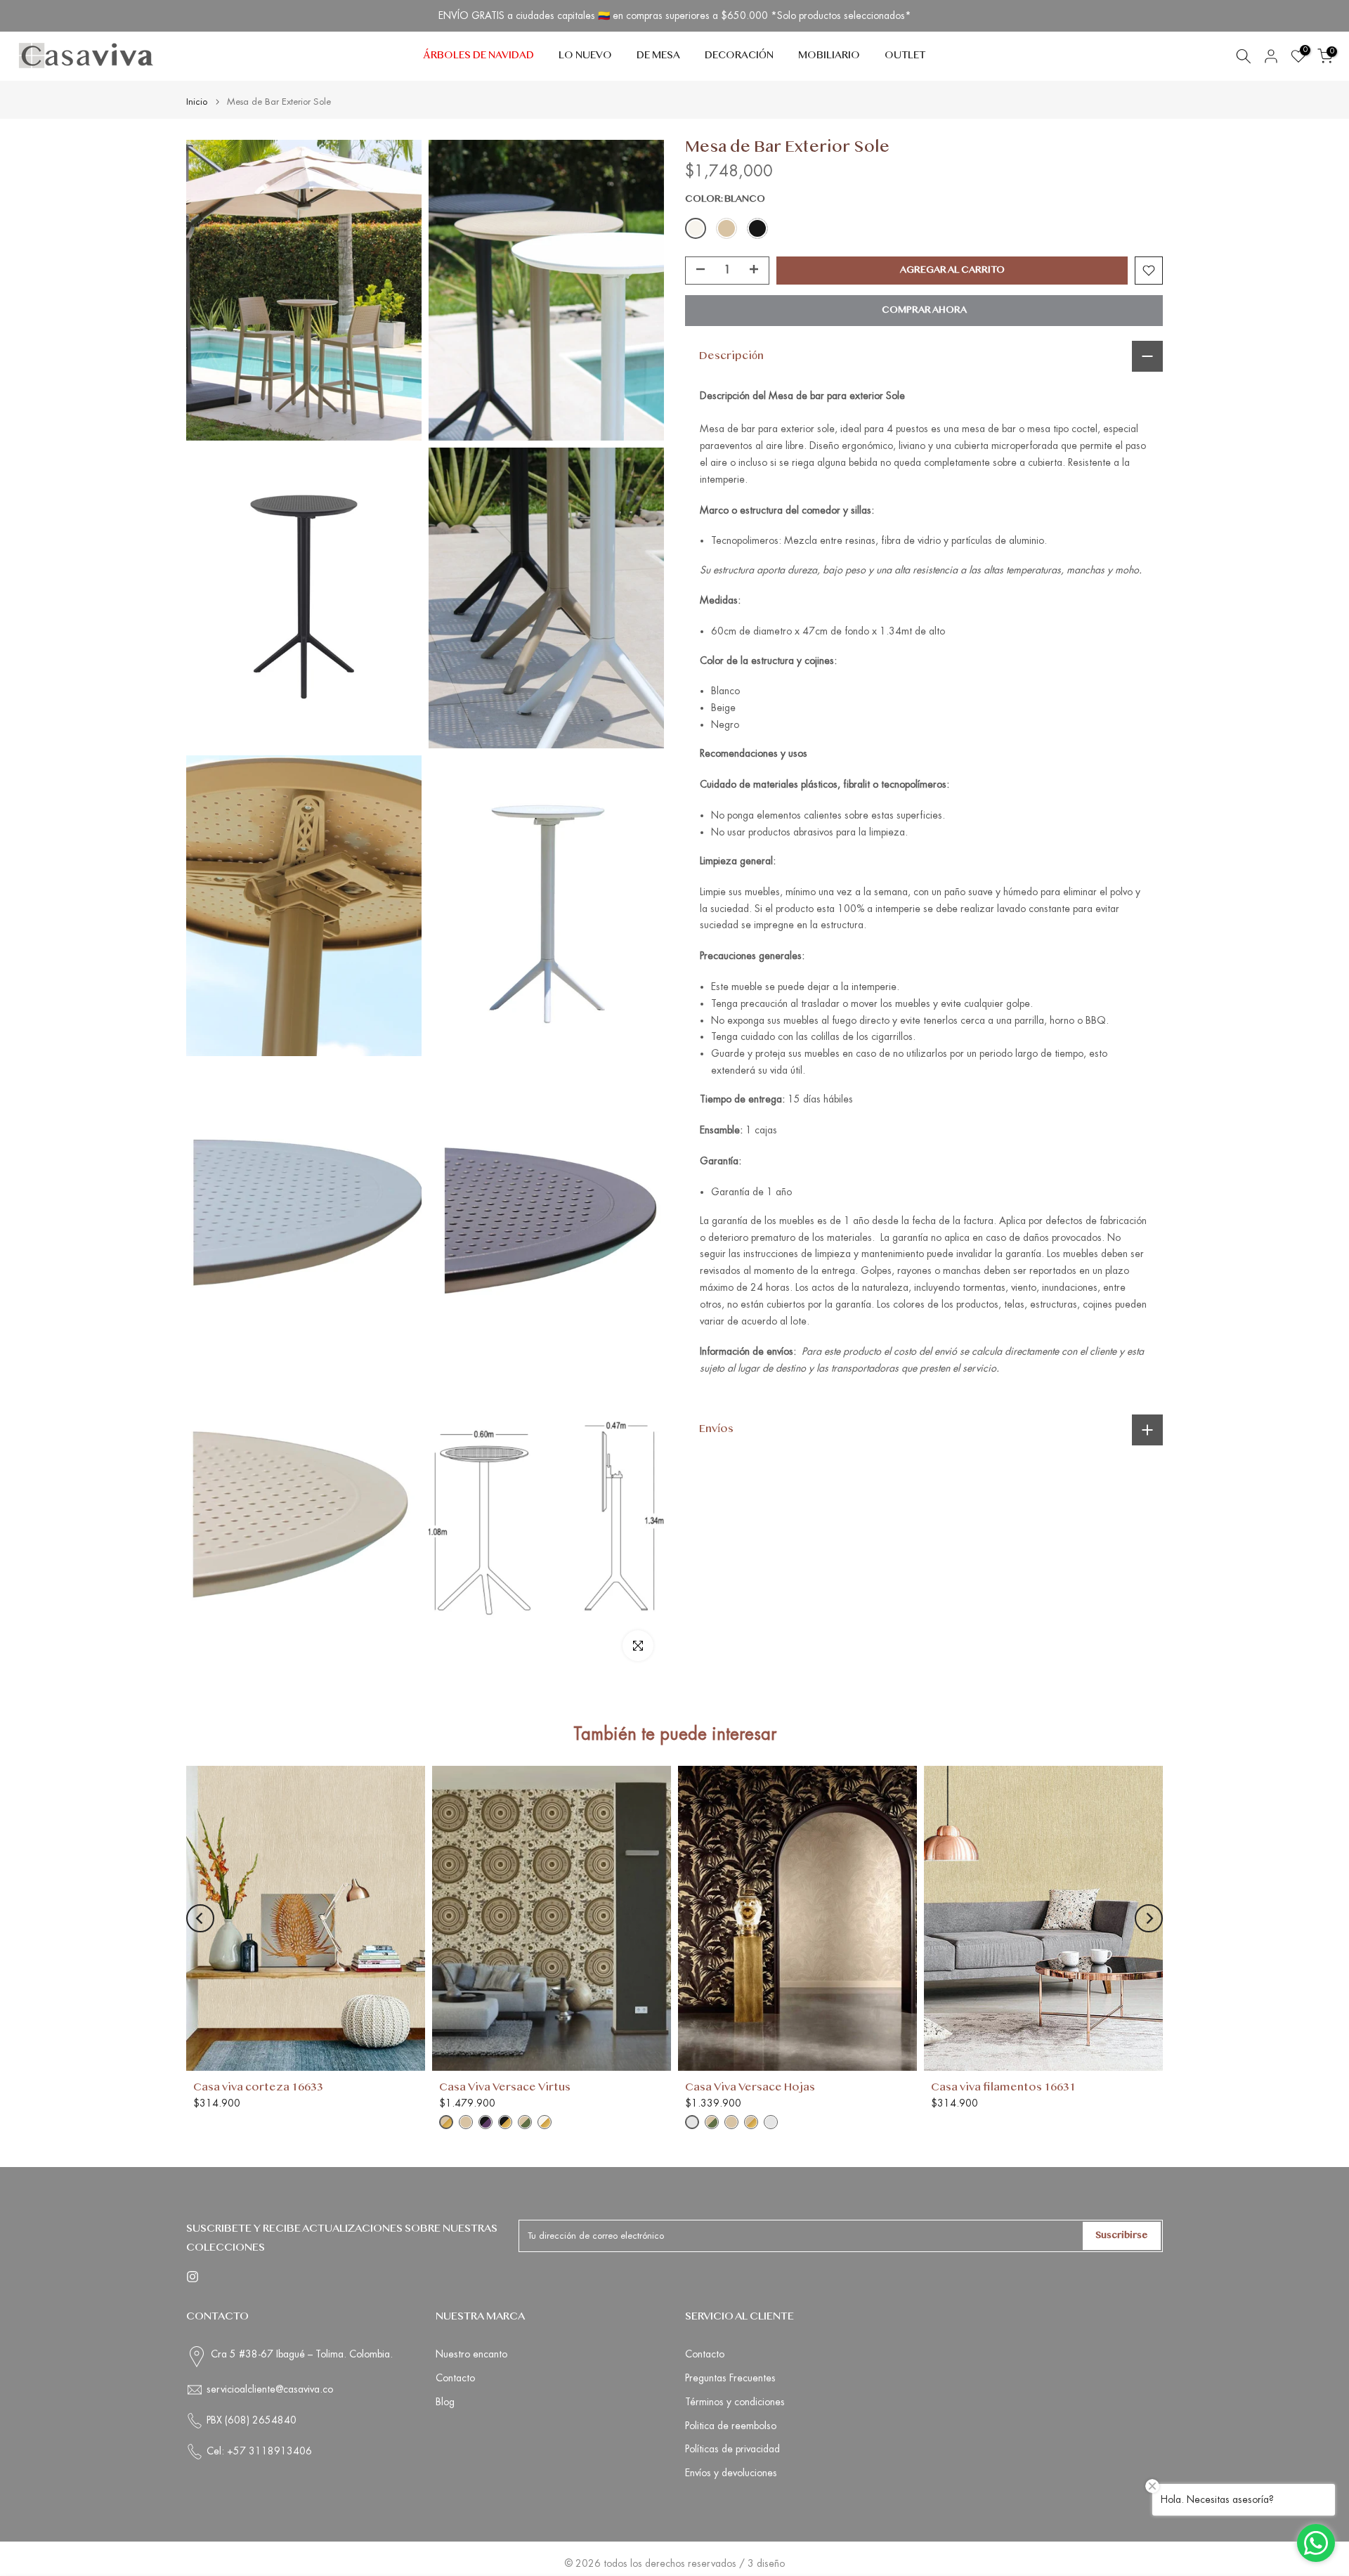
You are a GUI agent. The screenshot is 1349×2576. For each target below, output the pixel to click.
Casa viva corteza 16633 (258, 2088)
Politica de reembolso (731, 2426)
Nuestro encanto (471, 2354)
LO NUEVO (585, 56)
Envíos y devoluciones (731, 2473)
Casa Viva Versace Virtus (505, 2088)
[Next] (1149, 1918)
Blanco (696, 228)
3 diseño (766, 2563)
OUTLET (905, 56)
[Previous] (200, 1918)
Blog (445, 2402)
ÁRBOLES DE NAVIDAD (478, 56)
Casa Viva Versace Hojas (750, 2088)
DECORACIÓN (739, 56)
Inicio (197, 102)
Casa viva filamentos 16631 (1003, 2088)
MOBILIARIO (829, 56)
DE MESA (658, 56)
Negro (757, 228)
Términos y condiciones (735, 2402)
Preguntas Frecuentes (730, 2378)
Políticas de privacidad (732, 2449)
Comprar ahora (924, 311)
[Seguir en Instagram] (193, 2277)
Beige (726, 228)
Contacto (455, 2378)
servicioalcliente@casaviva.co (270, 2389)
